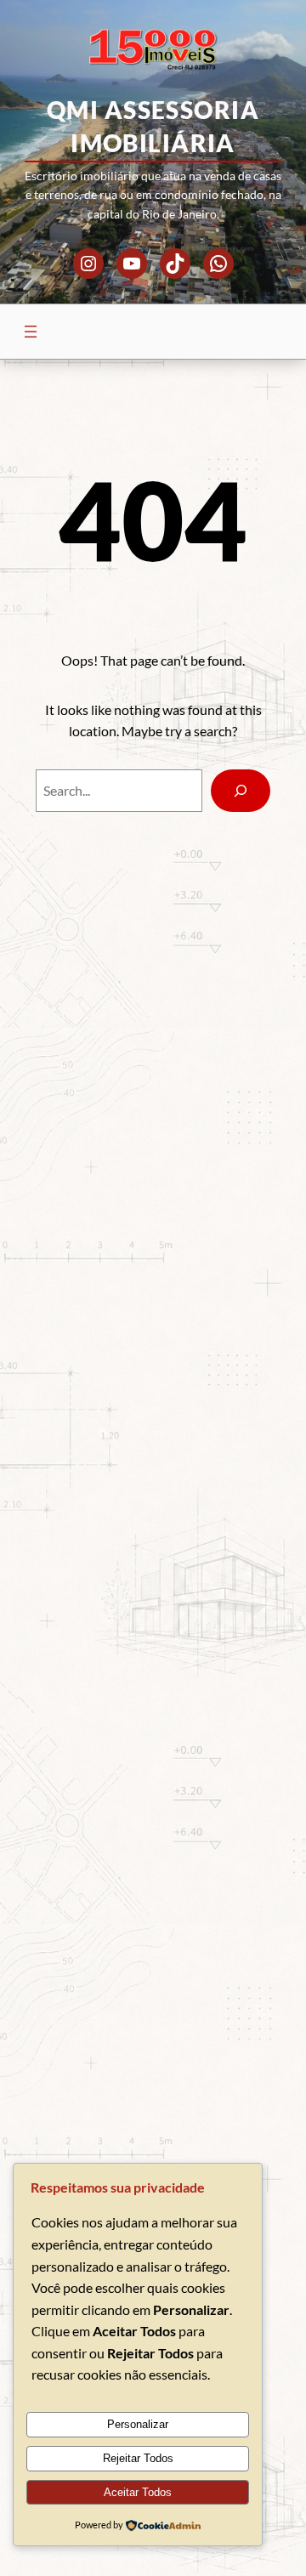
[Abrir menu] (31, 332)
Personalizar (138, 2424)
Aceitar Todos (138, 2492)
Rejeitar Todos (138, 2458)
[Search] (241, 790)
